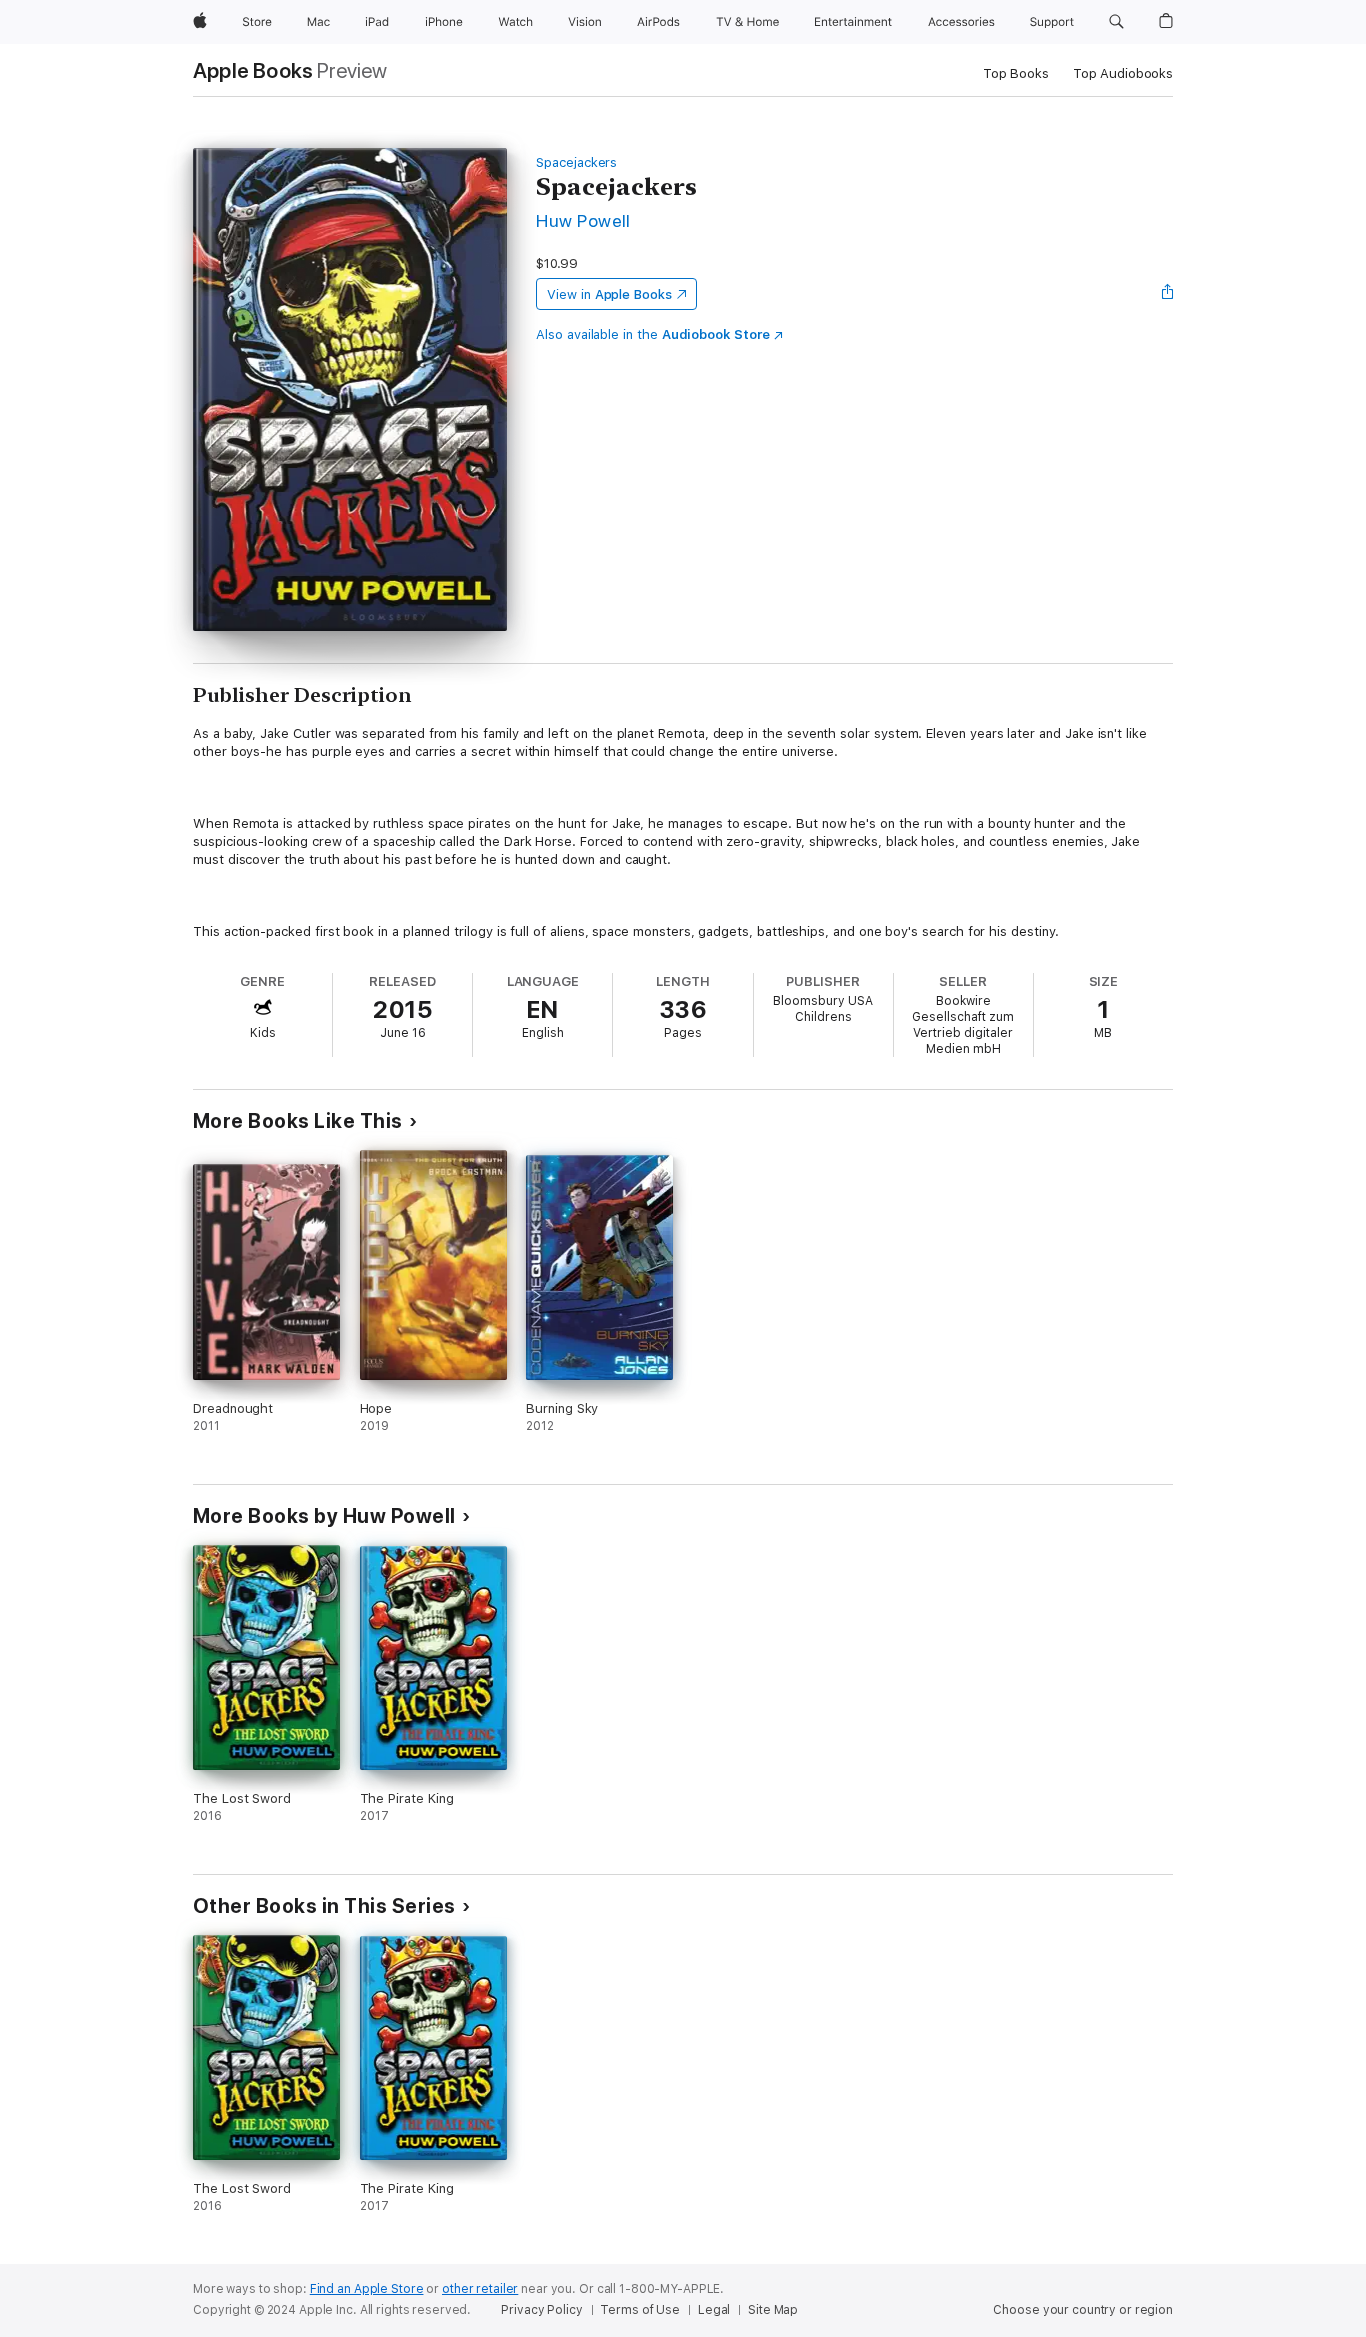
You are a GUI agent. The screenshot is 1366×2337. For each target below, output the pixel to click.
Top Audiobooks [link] (1123, 73)
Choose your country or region (1083, 2310)
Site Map (773, 2310)
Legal (714, 2310)
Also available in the (653, 334)
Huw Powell (583, 220)
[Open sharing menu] (1168, 294)
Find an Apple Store (367, 2289)
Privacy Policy (541, 2310)
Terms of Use (640, 2310)
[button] (1116, 22)
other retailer (480, 2289)
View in (609, 294)
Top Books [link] (1016, 73)
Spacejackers (576, 162)
